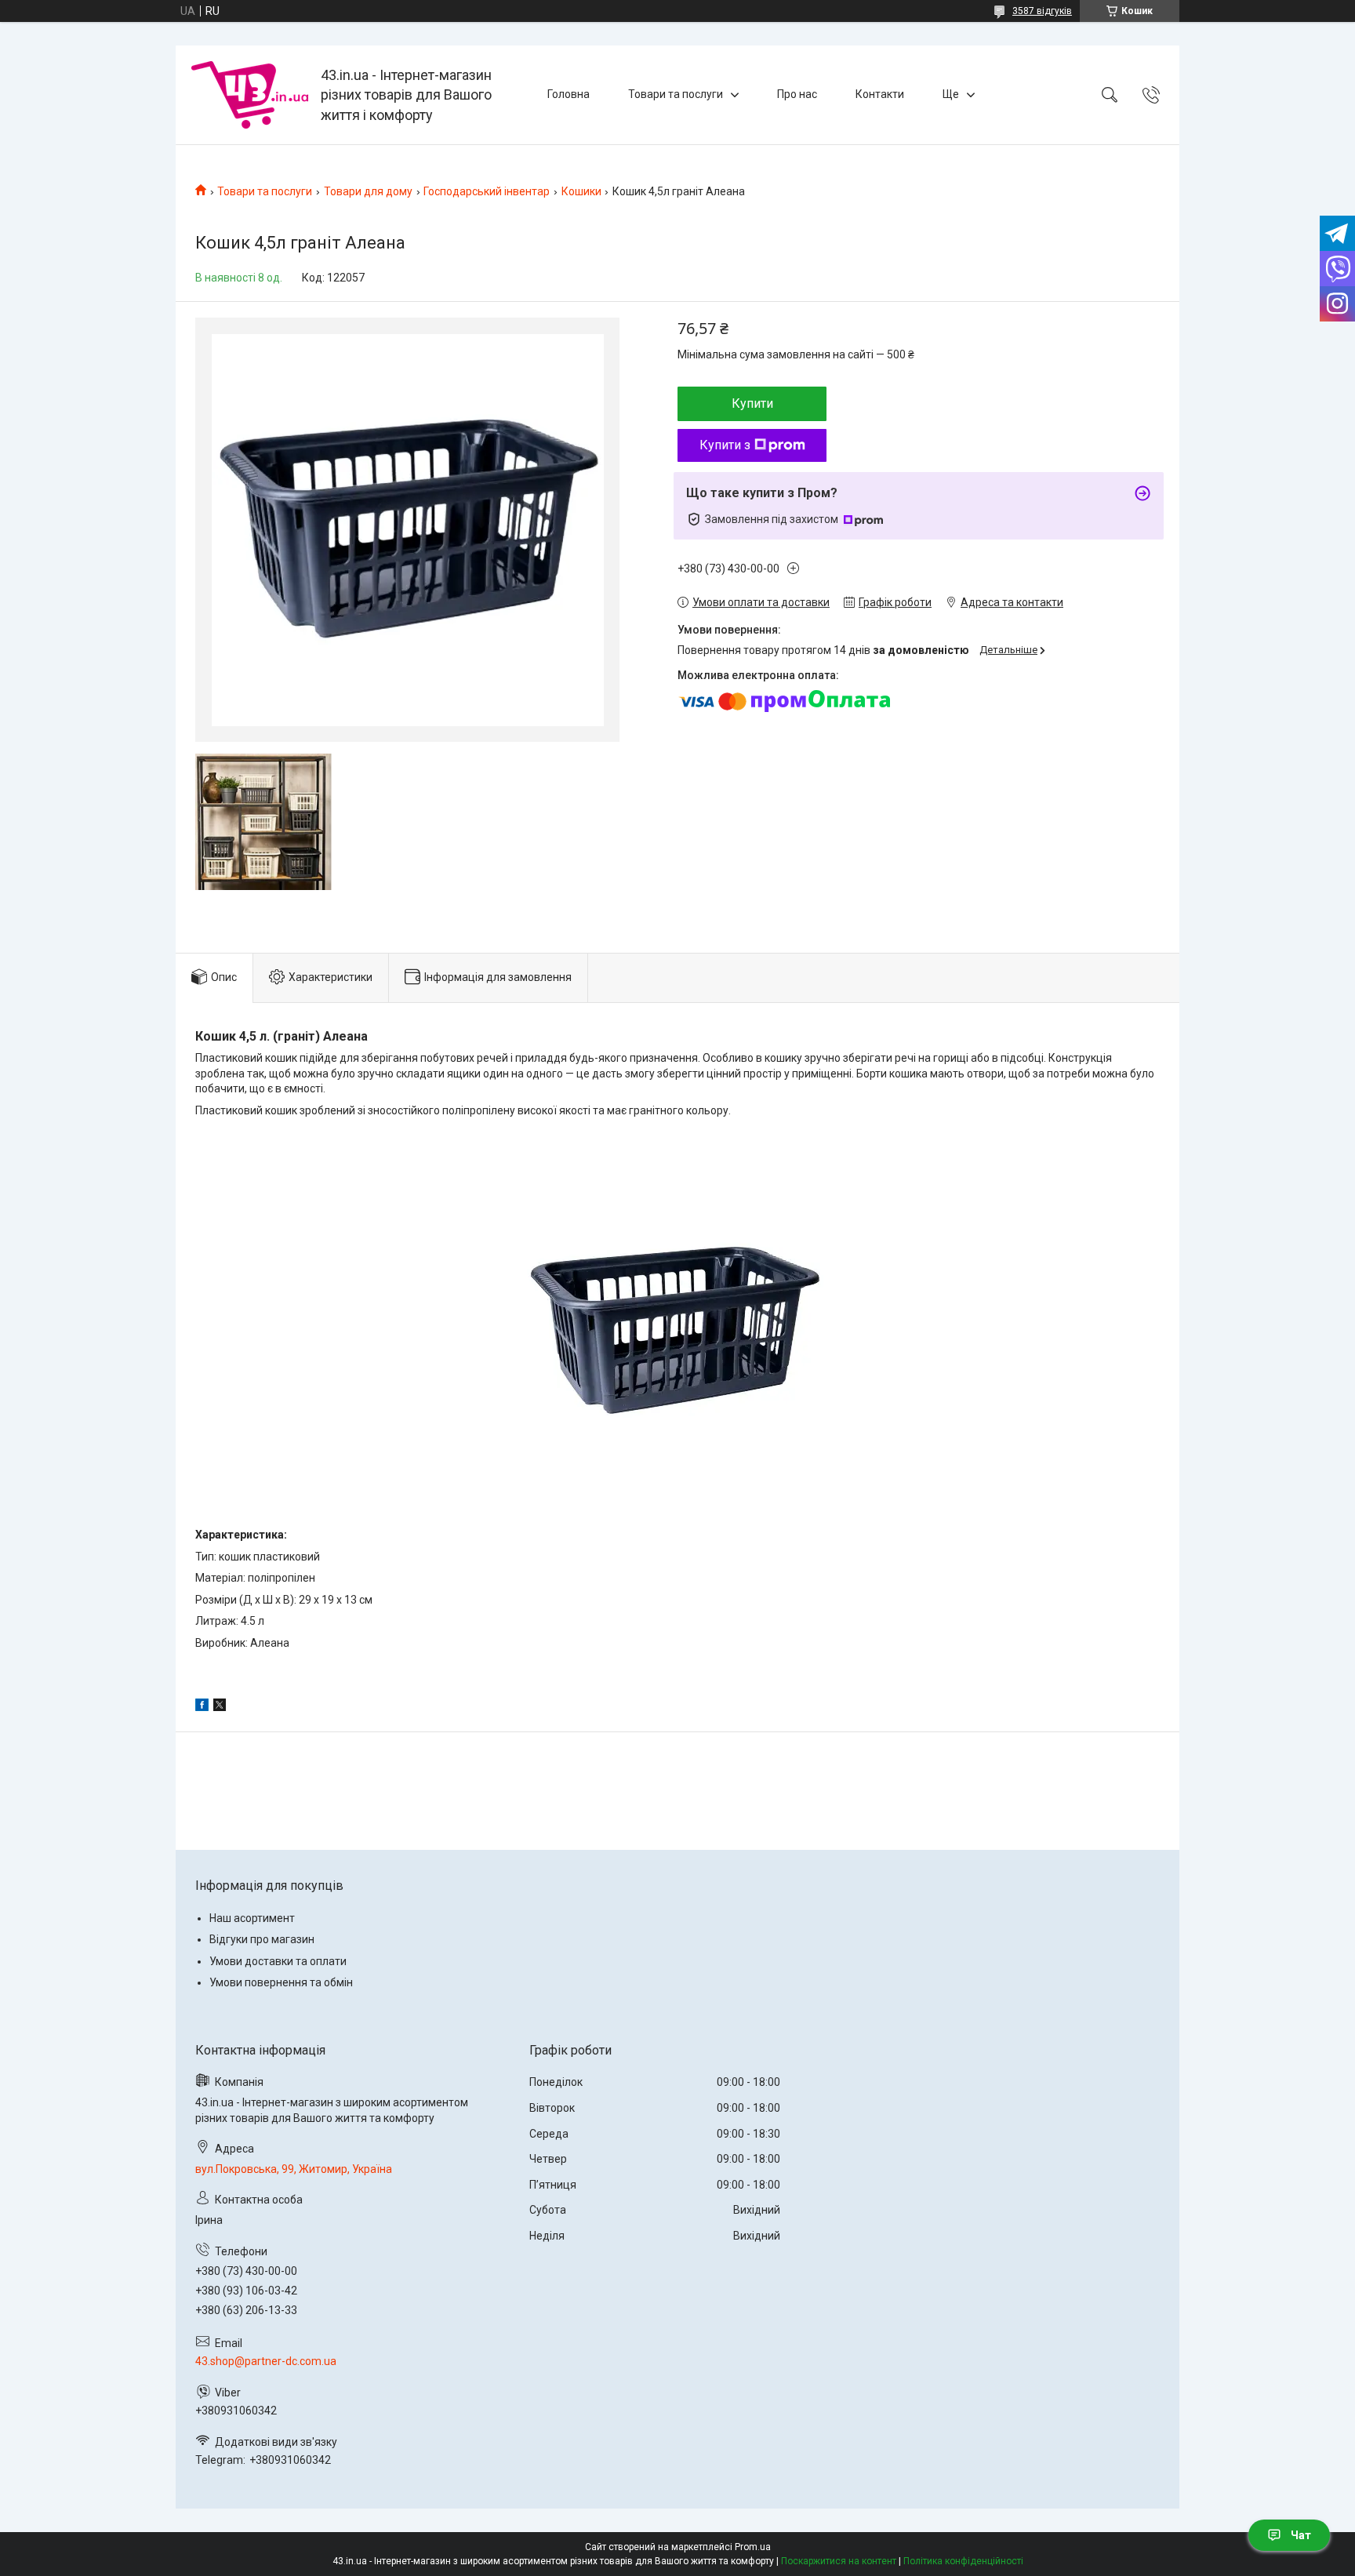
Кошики (581, 191)
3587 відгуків (1042, 11)
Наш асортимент (252, 1918)
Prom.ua (753, 2547)
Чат (1301, 2535)
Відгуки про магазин (262, 1939)
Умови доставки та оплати (278, 1961)
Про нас (797, 94)
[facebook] (202, 1707)
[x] (220, 1707)
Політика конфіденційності (963, 2561)
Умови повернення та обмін (281, 1982)
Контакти (880, 94)
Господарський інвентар (487, 191)
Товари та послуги (676, 94)
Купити (752, 403)
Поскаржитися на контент (839, 2561)
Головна (569, 94)
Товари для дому (368, 191)
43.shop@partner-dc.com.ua (266, 2361)
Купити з (725, 445)
